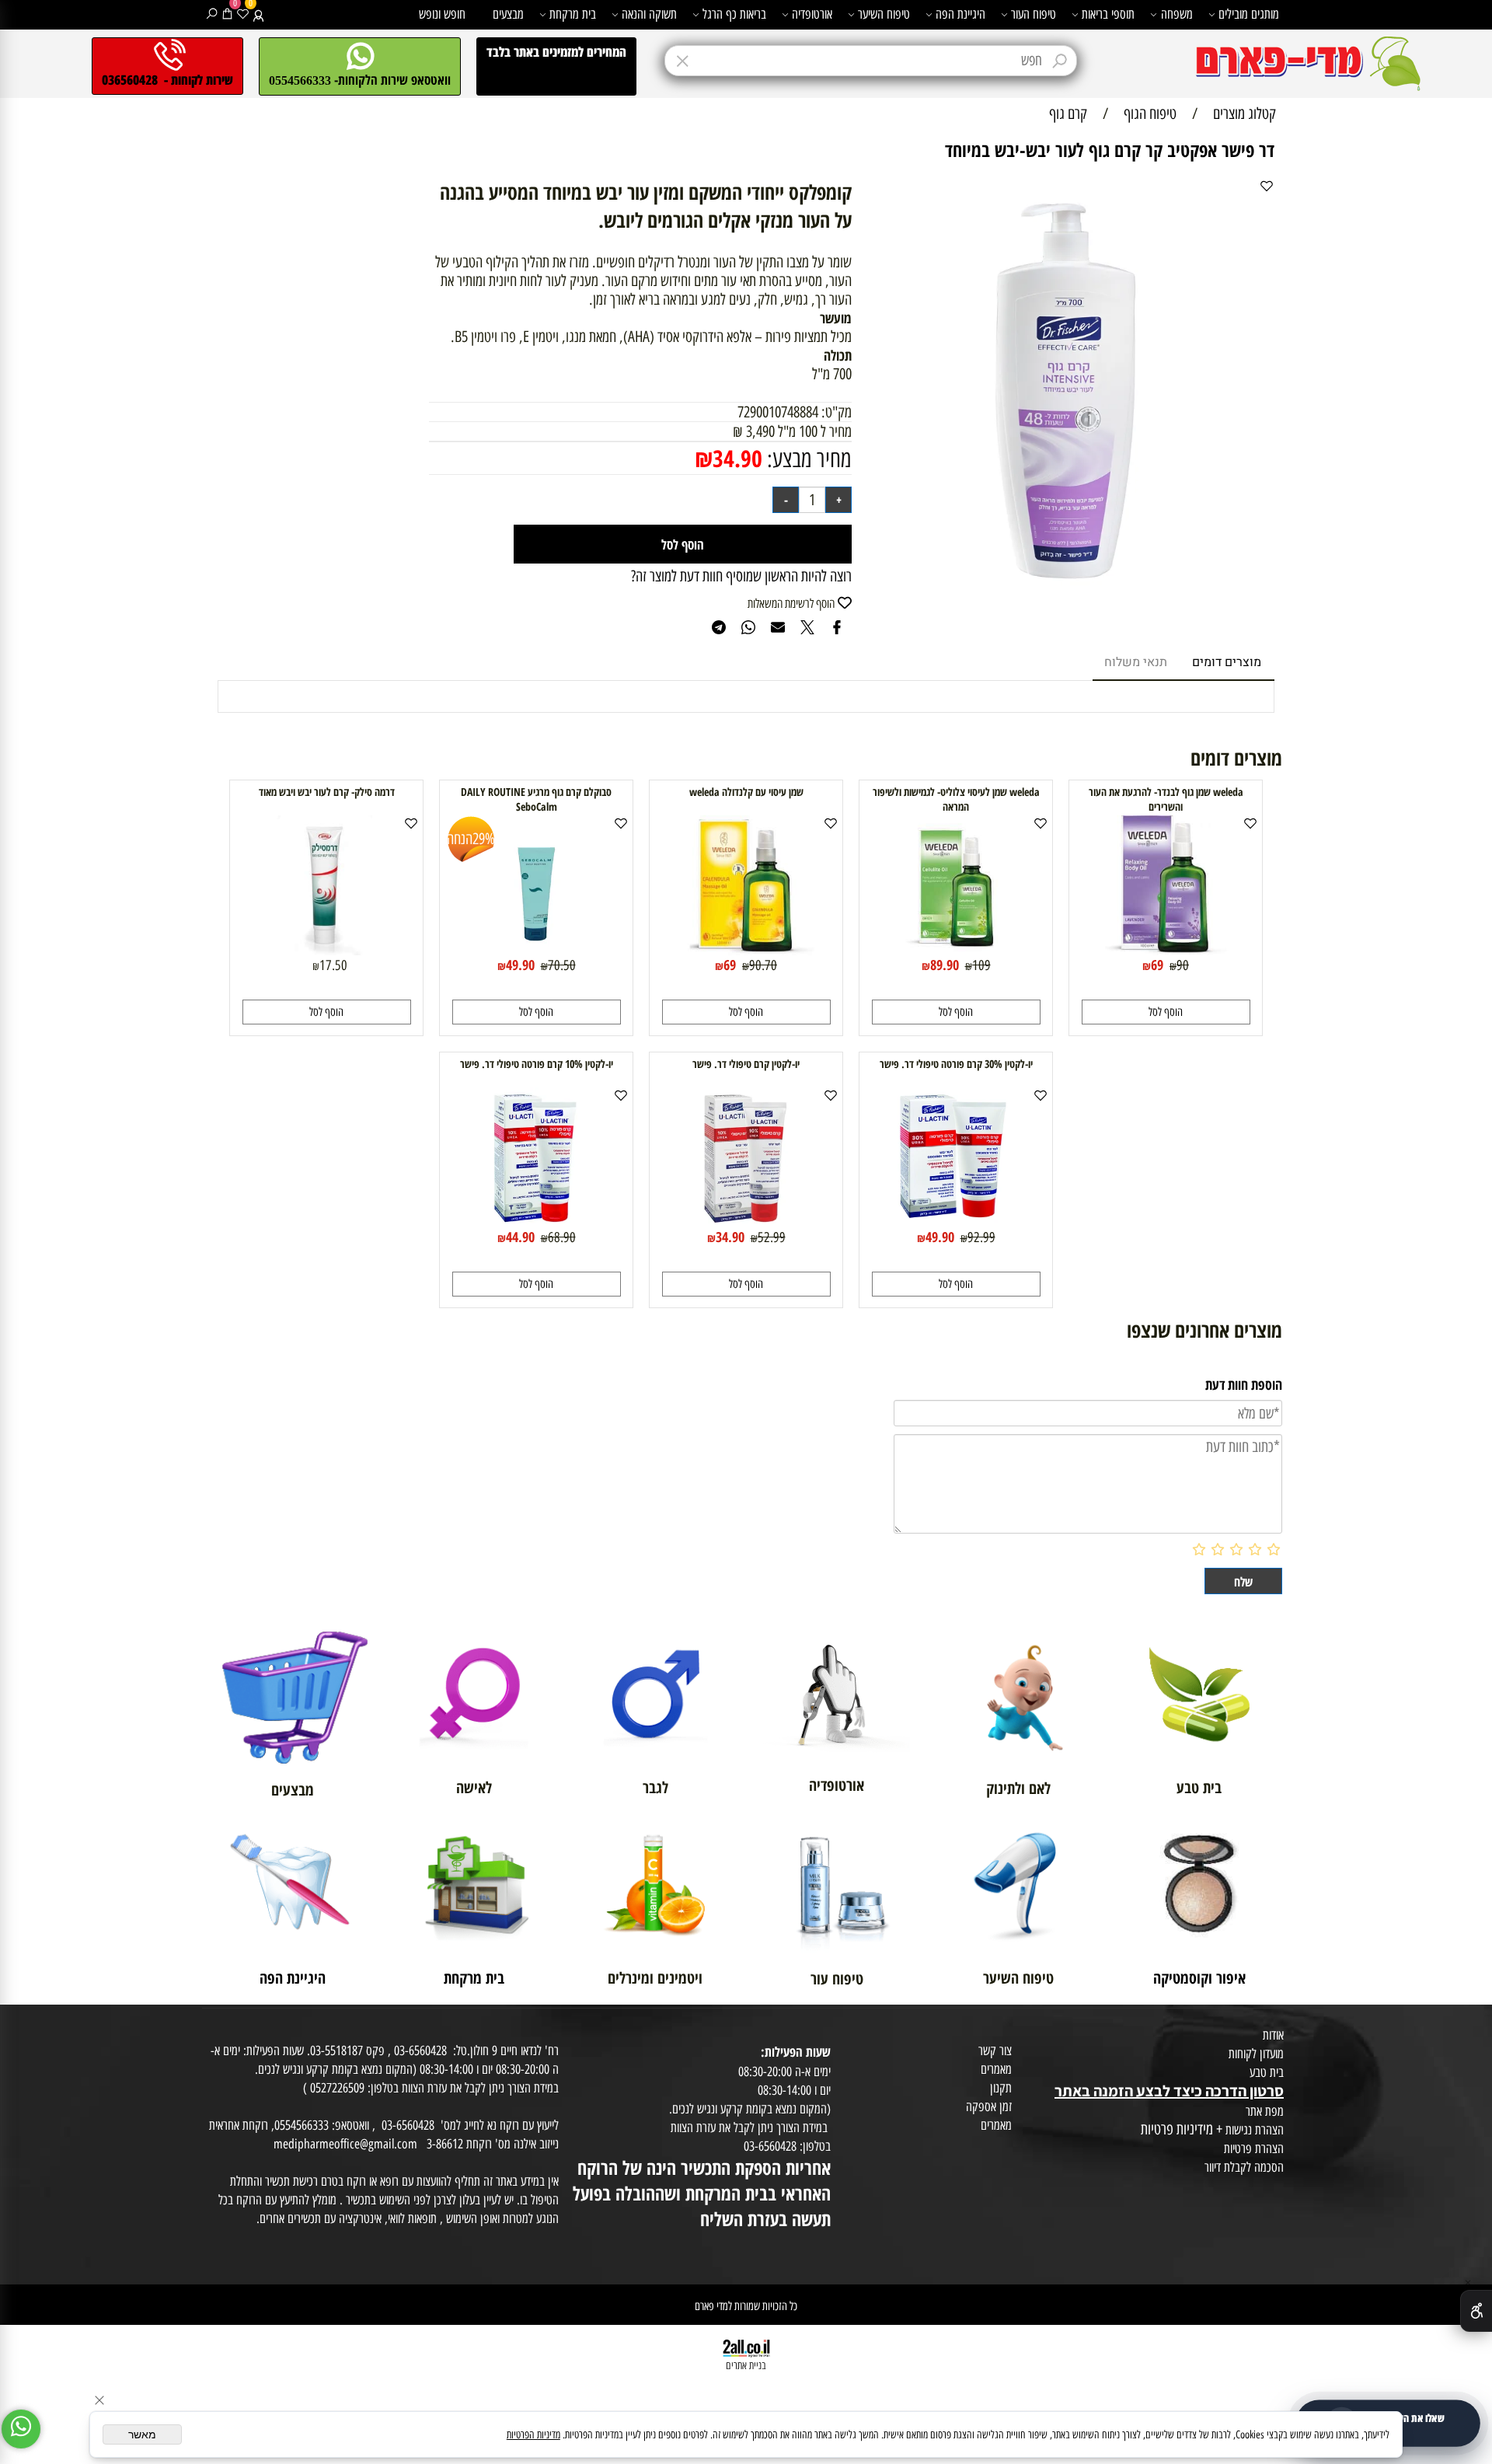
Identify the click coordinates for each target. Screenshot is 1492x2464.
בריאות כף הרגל (734, 14)
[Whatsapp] (21, 2429)
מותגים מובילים (1249, 14)
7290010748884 (778, 412)
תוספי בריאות (1108, 14)
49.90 (520, 965)
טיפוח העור (1034, 14)
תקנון (1001, 2088)
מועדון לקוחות (1256, 2054)
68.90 (562, 1237)
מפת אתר (1265, 2111)
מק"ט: (837, 412)
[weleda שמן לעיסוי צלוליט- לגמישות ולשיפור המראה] (956, 950)
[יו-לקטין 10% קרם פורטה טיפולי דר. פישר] (536, 1222)
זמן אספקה (989, 2106)
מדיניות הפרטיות (533, 2435)
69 (1157, 965)
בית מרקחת (573, 14)
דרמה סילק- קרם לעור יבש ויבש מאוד (327, 792)
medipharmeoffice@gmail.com (345, 2144)
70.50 (562, 965)
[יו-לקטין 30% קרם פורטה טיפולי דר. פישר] (956, 1222)
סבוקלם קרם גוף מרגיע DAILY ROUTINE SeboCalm (536, 799)
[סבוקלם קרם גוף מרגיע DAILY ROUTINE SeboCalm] (536, 950)
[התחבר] (258, 14)
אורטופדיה (812, 14)
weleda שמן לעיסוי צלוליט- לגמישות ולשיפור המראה (956, 799)
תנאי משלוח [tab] (1136, 662)
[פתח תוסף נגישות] (1476, 2311)
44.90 (520, 1237)
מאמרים (996, 2069)
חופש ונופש (442, 14)
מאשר (142, 2434)
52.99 (772, 1237)
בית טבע (1267, 2072)
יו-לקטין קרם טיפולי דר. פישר (746, 1064)
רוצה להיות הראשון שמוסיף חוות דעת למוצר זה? (741, 576)
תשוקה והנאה (649, 14)
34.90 (737, 458)
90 (1183, 965)
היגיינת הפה (960, 14)
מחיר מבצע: (807, 459)
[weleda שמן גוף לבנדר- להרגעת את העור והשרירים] (1166, 950)
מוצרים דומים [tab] (1227, 662)
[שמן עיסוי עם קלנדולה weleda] (746, 950)
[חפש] (212, 14)
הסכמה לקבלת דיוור (1244, 2167)
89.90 (945, 965)
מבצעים (508, 14)
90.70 (763, 965)
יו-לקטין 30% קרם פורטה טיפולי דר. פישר (956, 1064)
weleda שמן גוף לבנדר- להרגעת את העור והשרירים (1166, 799)
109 (981, 965)
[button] (1166, 1012)
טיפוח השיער (884, 14)
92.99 (981, 1237)
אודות (1273, 2035)
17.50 (333, 965)
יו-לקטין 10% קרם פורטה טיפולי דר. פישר (537, 1064)
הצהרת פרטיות (1254, 2148)
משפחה (1177, 14)
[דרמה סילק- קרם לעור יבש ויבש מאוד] (326, 950)
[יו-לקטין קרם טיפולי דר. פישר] (746, 1222)
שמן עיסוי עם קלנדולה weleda (746, 792)
